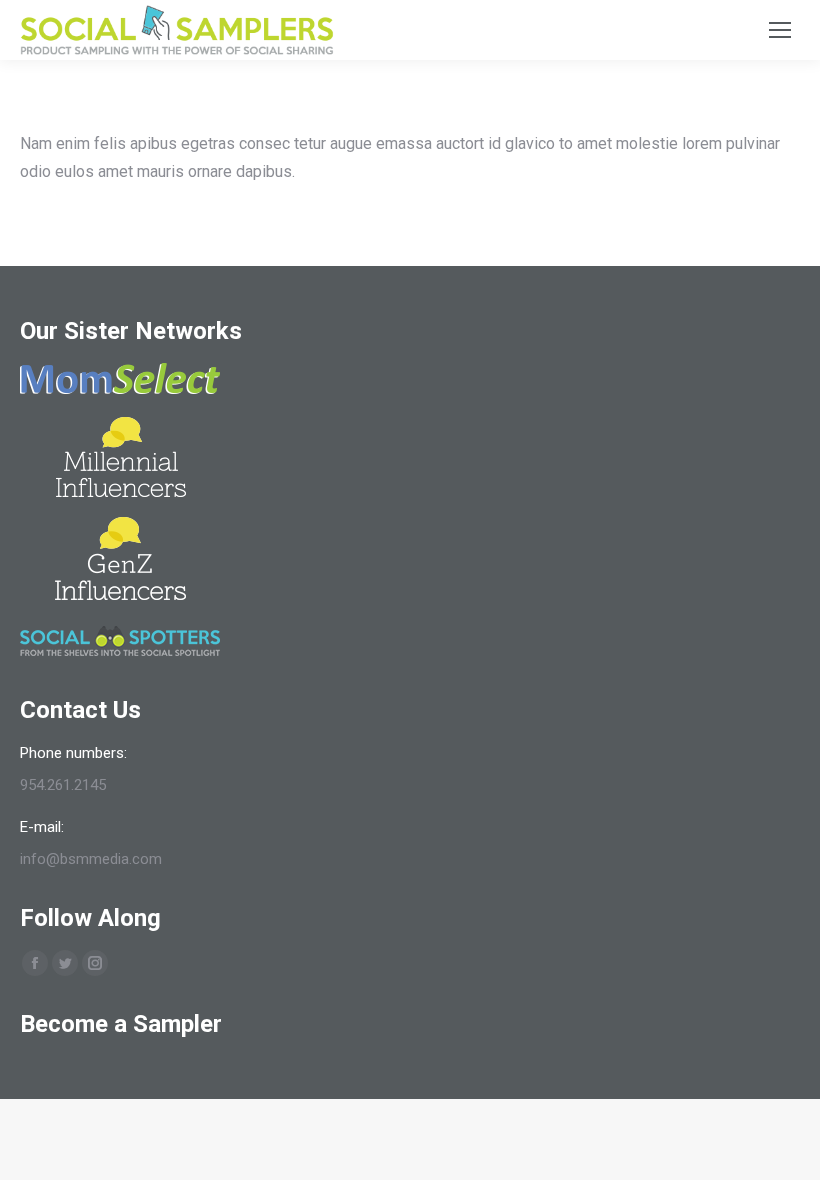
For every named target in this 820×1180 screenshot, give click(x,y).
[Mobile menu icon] (780, 30)
